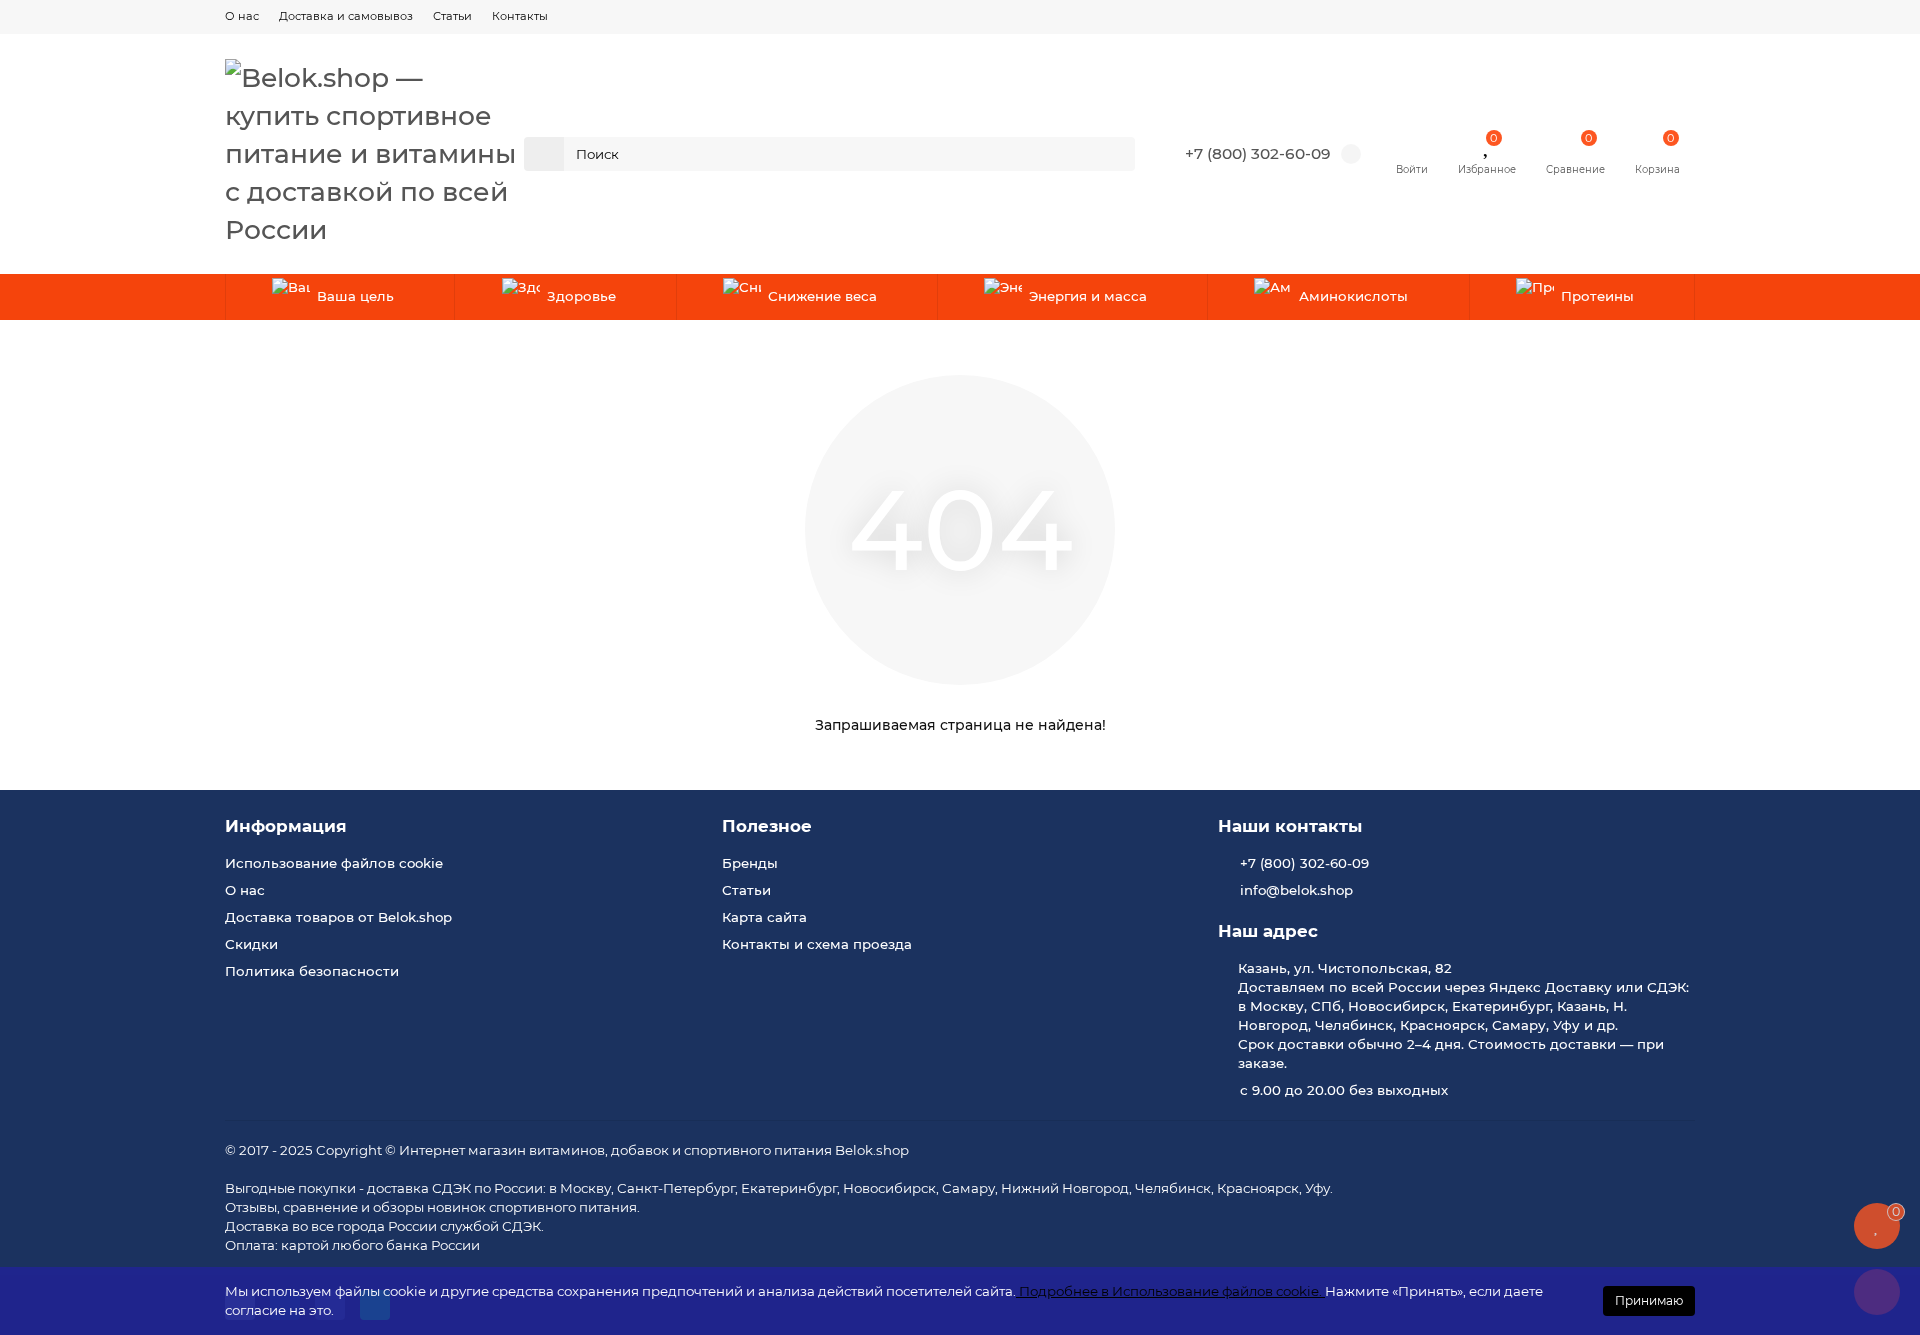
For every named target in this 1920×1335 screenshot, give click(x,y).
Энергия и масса (1088, 296)
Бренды (750, 863)
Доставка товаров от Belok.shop (338, 917)
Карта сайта (764, 917)
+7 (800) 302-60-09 (1258, 153)
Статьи (452, 16)
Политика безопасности (312, 971)
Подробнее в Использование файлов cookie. (1170, 1291)
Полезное (767, 826)
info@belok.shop (1296, 890)
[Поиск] (1114, 154)
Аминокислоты (1353, 296)
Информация (286, 826)
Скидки (251, 944)
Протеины (1597, 296)
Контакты (520, 16)
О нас (242, 16)
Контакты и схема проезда (817, 944)
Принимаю (1649, 1300)
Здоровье (581, 296)
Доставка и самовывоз (346, 16)
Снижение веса (822, 296)
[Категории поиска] (544, 154)
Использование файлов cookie (334, 863)
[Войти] (1412, 144)
